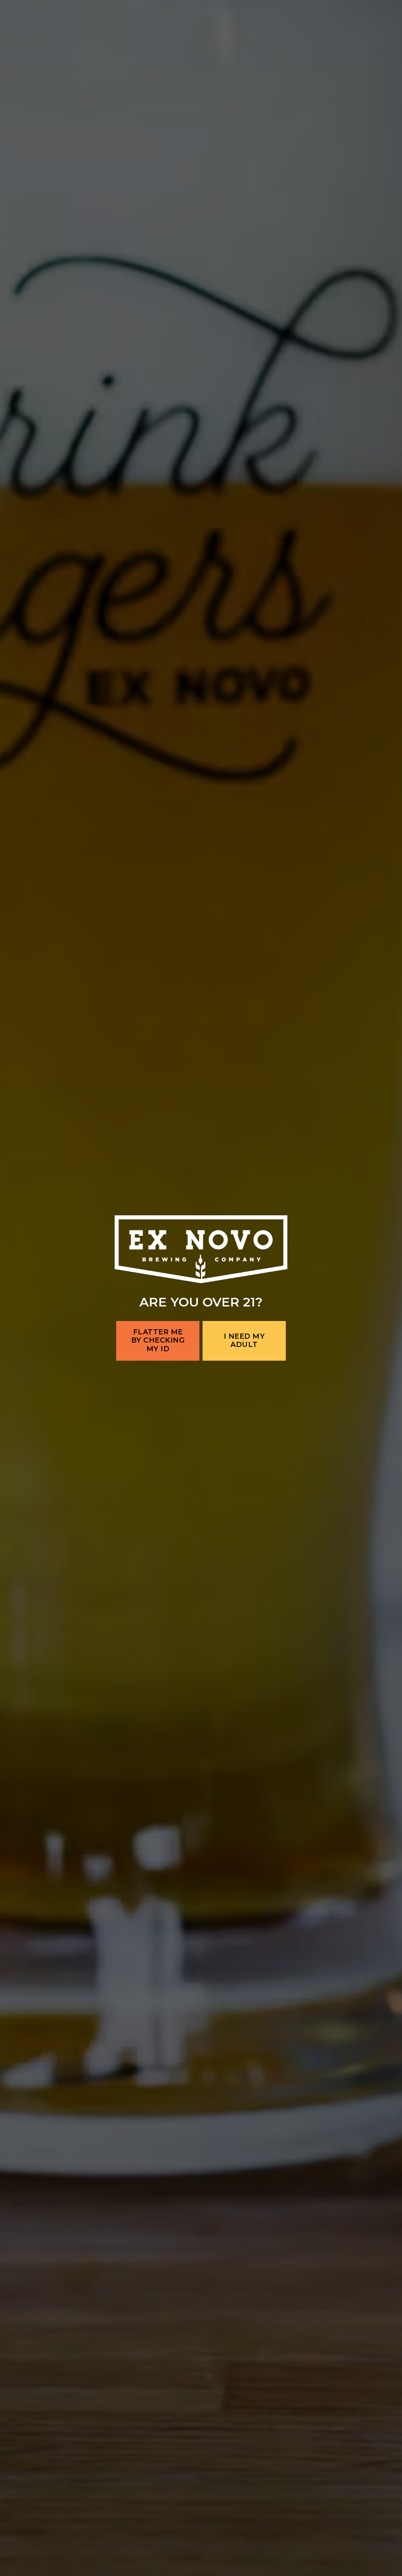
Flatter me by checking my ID (158, 1340)
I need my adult (244, 1341)
